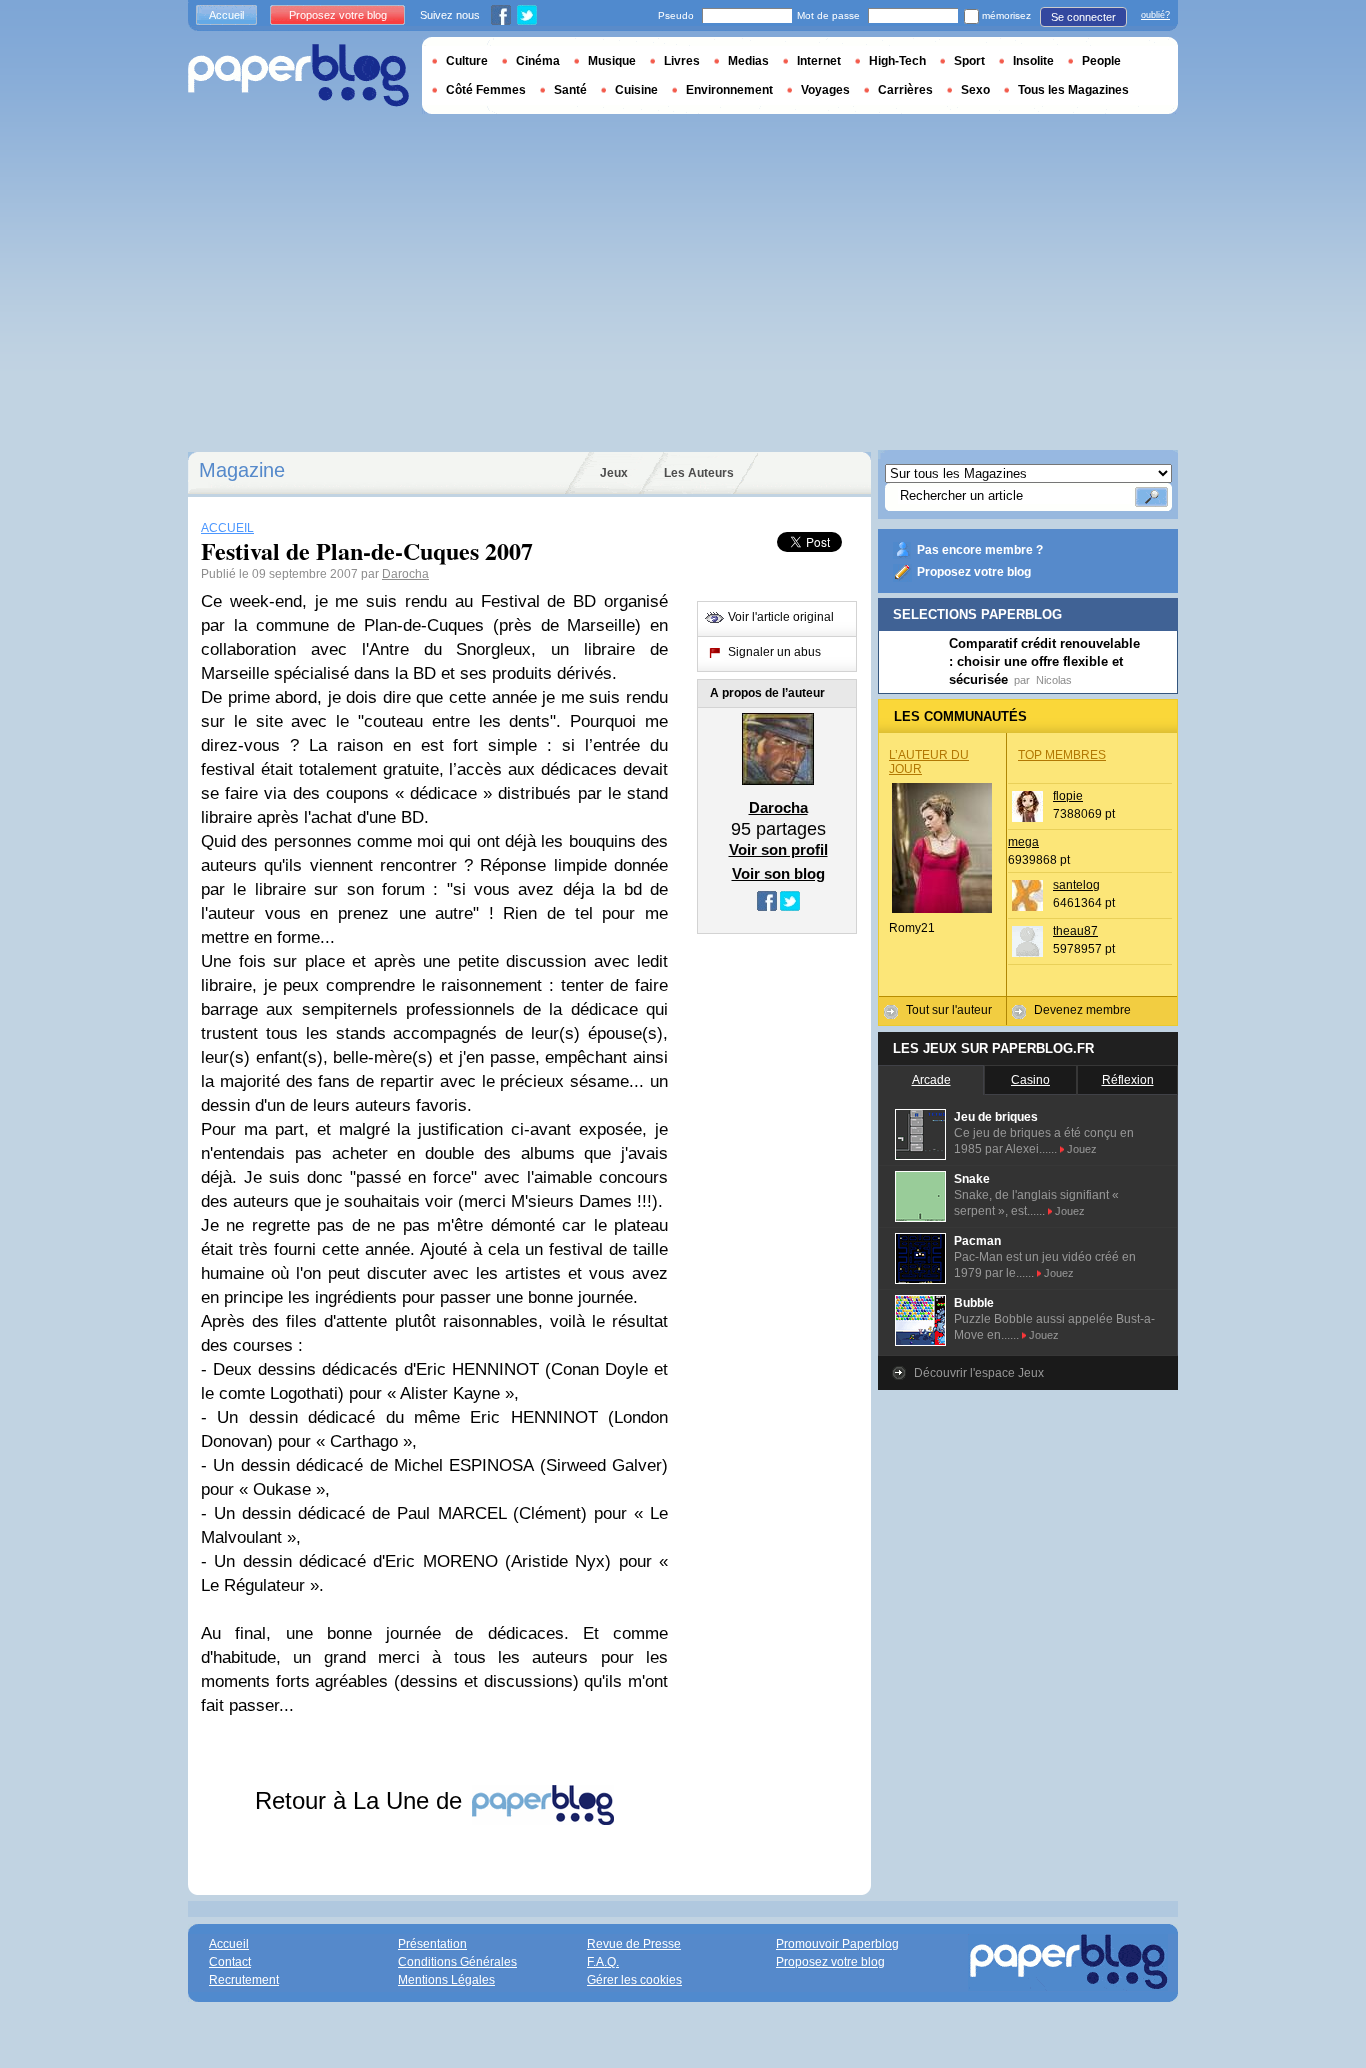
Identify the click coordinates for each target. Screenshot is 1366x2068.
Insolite (1033, 61)
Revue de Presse (634, 1944)
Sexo (975, 90)
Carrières (905, 90)
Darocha (405, 574)
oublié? (1155, 15)
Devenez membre (1082, 1010)
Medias (748, 61)
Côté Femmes (486, 90)
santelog (1076, 885)
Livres (682, 61)
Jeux (614, 473)
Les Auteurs (699, 473)
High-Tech (897, 61)
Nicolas (1054, 680)
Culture (467, 61)
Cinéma (538, 61)
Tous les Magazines (1073, 90)
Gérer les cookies (634, 1980)
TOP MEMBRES (1062, 755)
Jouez (1082, 1149)
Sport (969, 61)
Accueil (226, 15)
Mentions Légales (446, 1980)
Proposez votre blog (974, 572)
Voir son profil (778, 849)
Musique (612, 61)
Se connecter (1083, 17)
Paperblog (298, 75)
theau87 (1075, 931)
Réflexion (1128, 1080)
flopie (1068, 796)
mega (1023, 842)
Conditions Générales (457, 1962)
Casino (1030, 1080)
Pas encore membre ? (980, 550)
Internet (819, 61)
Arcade (931, 1080)
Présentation (432, 1944)
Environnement (729, 90)
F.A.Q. (603, 1962)
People (1101, 61)
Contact (230, 1962)
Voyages (825, 90)
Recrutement (244, 1980)
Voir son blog (778, 873)
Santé (570, 90)
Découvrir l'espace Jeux (979, 1373)
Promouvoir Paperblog (837, 1944)
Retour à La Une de (362, 1800)
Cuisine (636, 90)
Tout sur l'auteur (949, 1010)
